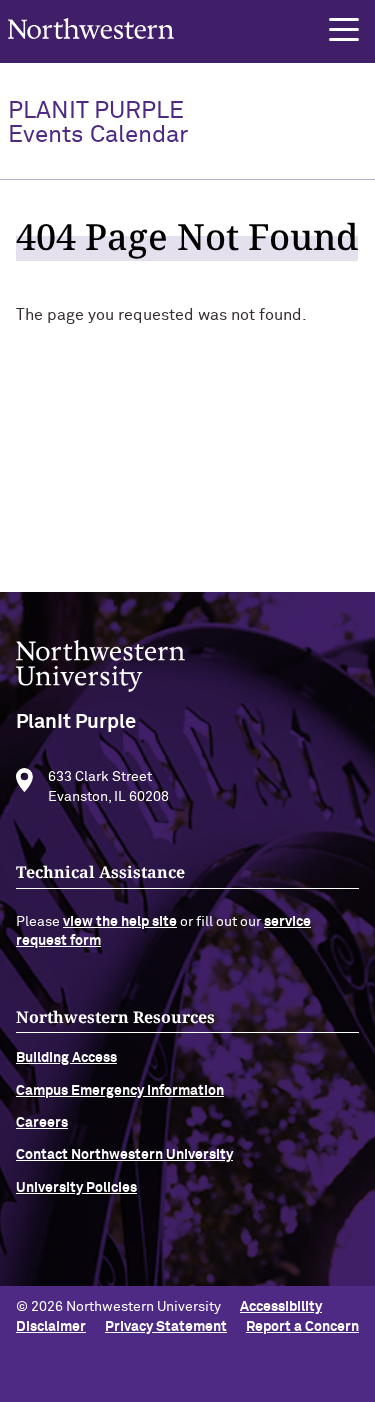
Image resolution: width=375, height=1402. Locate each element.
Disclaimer (51, 1327)
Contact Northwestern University (124, 1155)
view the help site (120, 922)
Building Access (66, 1058)
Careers (42, 1123)
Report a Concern (302, 1327)
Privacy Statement (166, 1327)
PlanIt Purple (98, 123)
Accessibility (281, 1307)
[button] (344, 30)
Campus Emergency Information (120, 1091)
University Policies (76, 1188)
